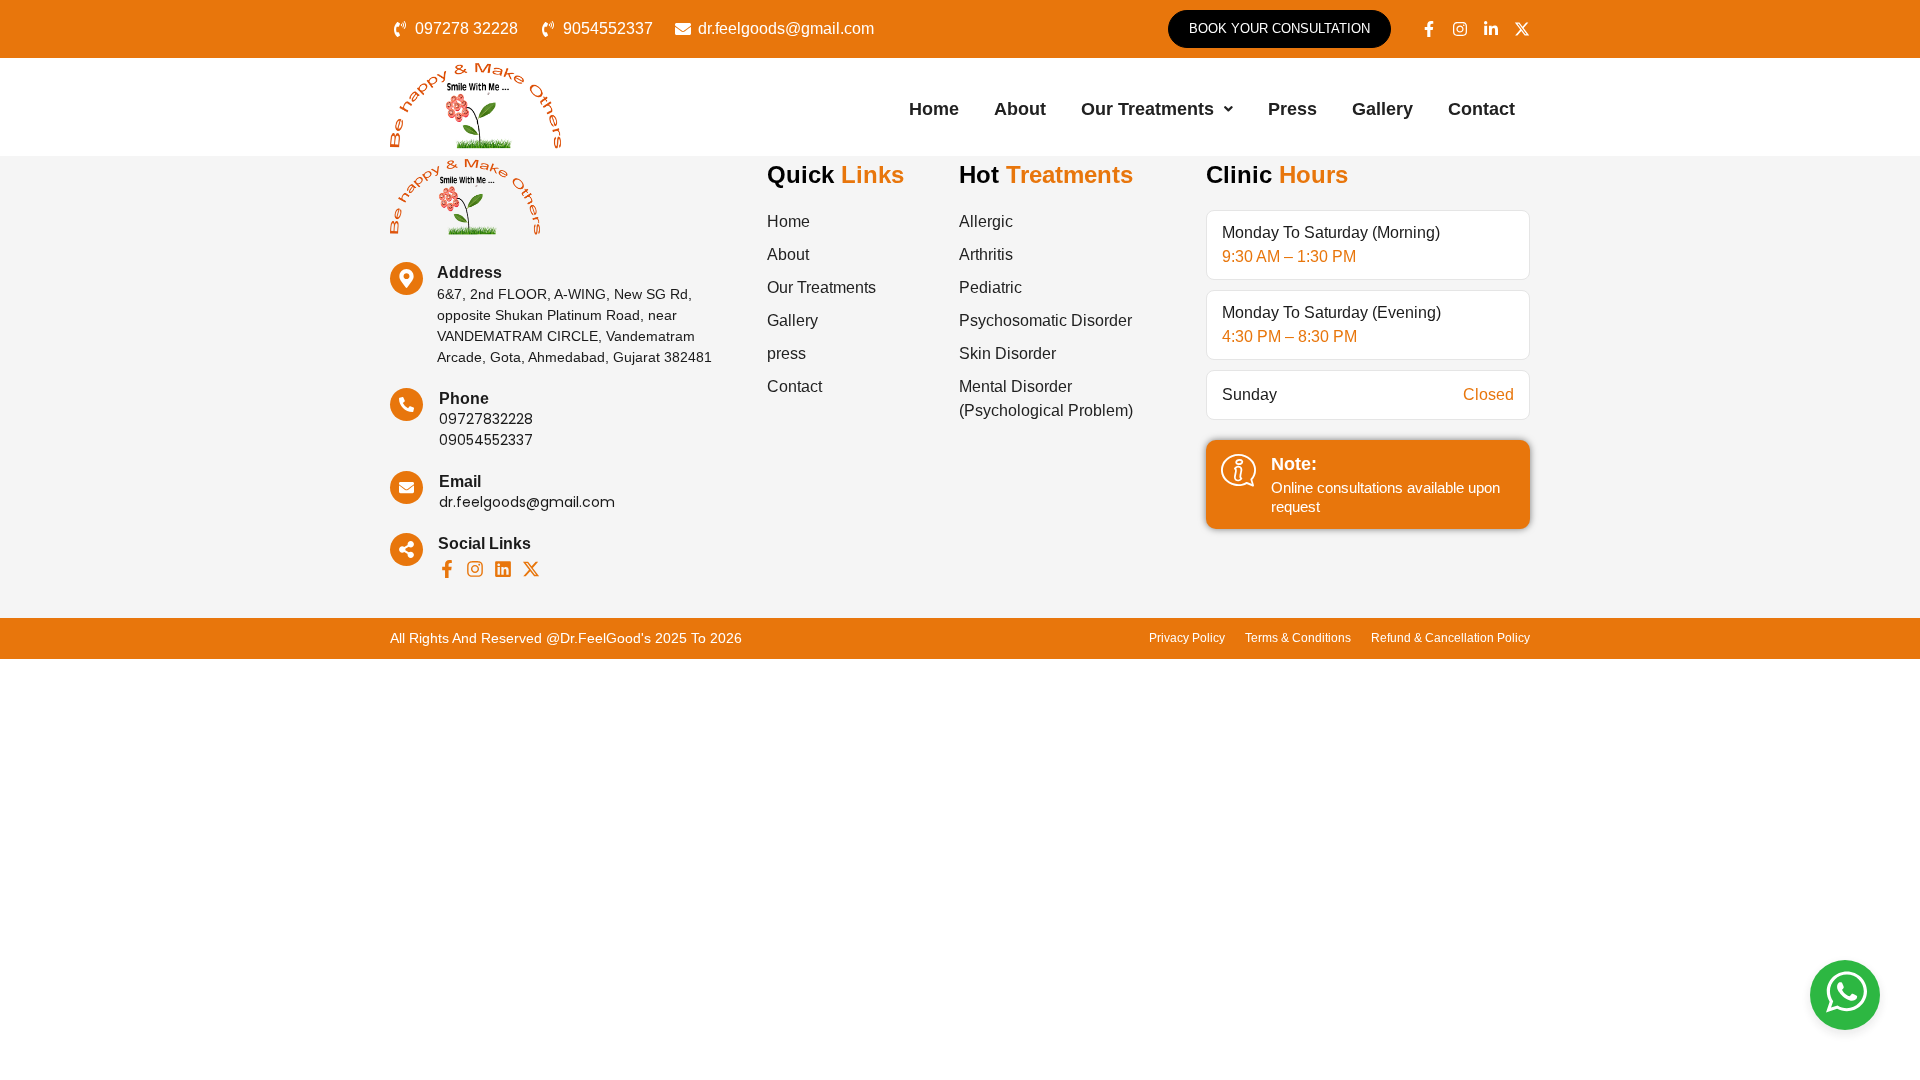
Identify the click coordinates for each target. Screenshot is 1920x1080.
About (1020, 109)
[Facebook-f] (1429, 29)
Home (934, 109)
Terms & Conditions (1298, 638)
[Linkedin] (503, 569)
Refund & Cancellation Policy (1450, 638)
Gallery (1382, 109)
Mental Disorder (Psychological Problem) (1046, 398)
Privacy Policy (1187, 638)
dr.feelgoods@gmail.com (527, 502)
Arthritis (986, 254)
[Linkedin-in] (1491, 29)
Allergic (986, 221)
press (1292, 109)
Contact (1481, 109)
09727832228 (486, 419)
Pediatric (990, 287)
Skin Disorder (1007, 353)
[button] (1157, 110)
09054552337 (486, 440)
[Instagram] (1460, 29)
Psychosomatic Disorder (1045, 320)
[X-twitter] (1522, 29)
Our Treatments (1147, 109)
